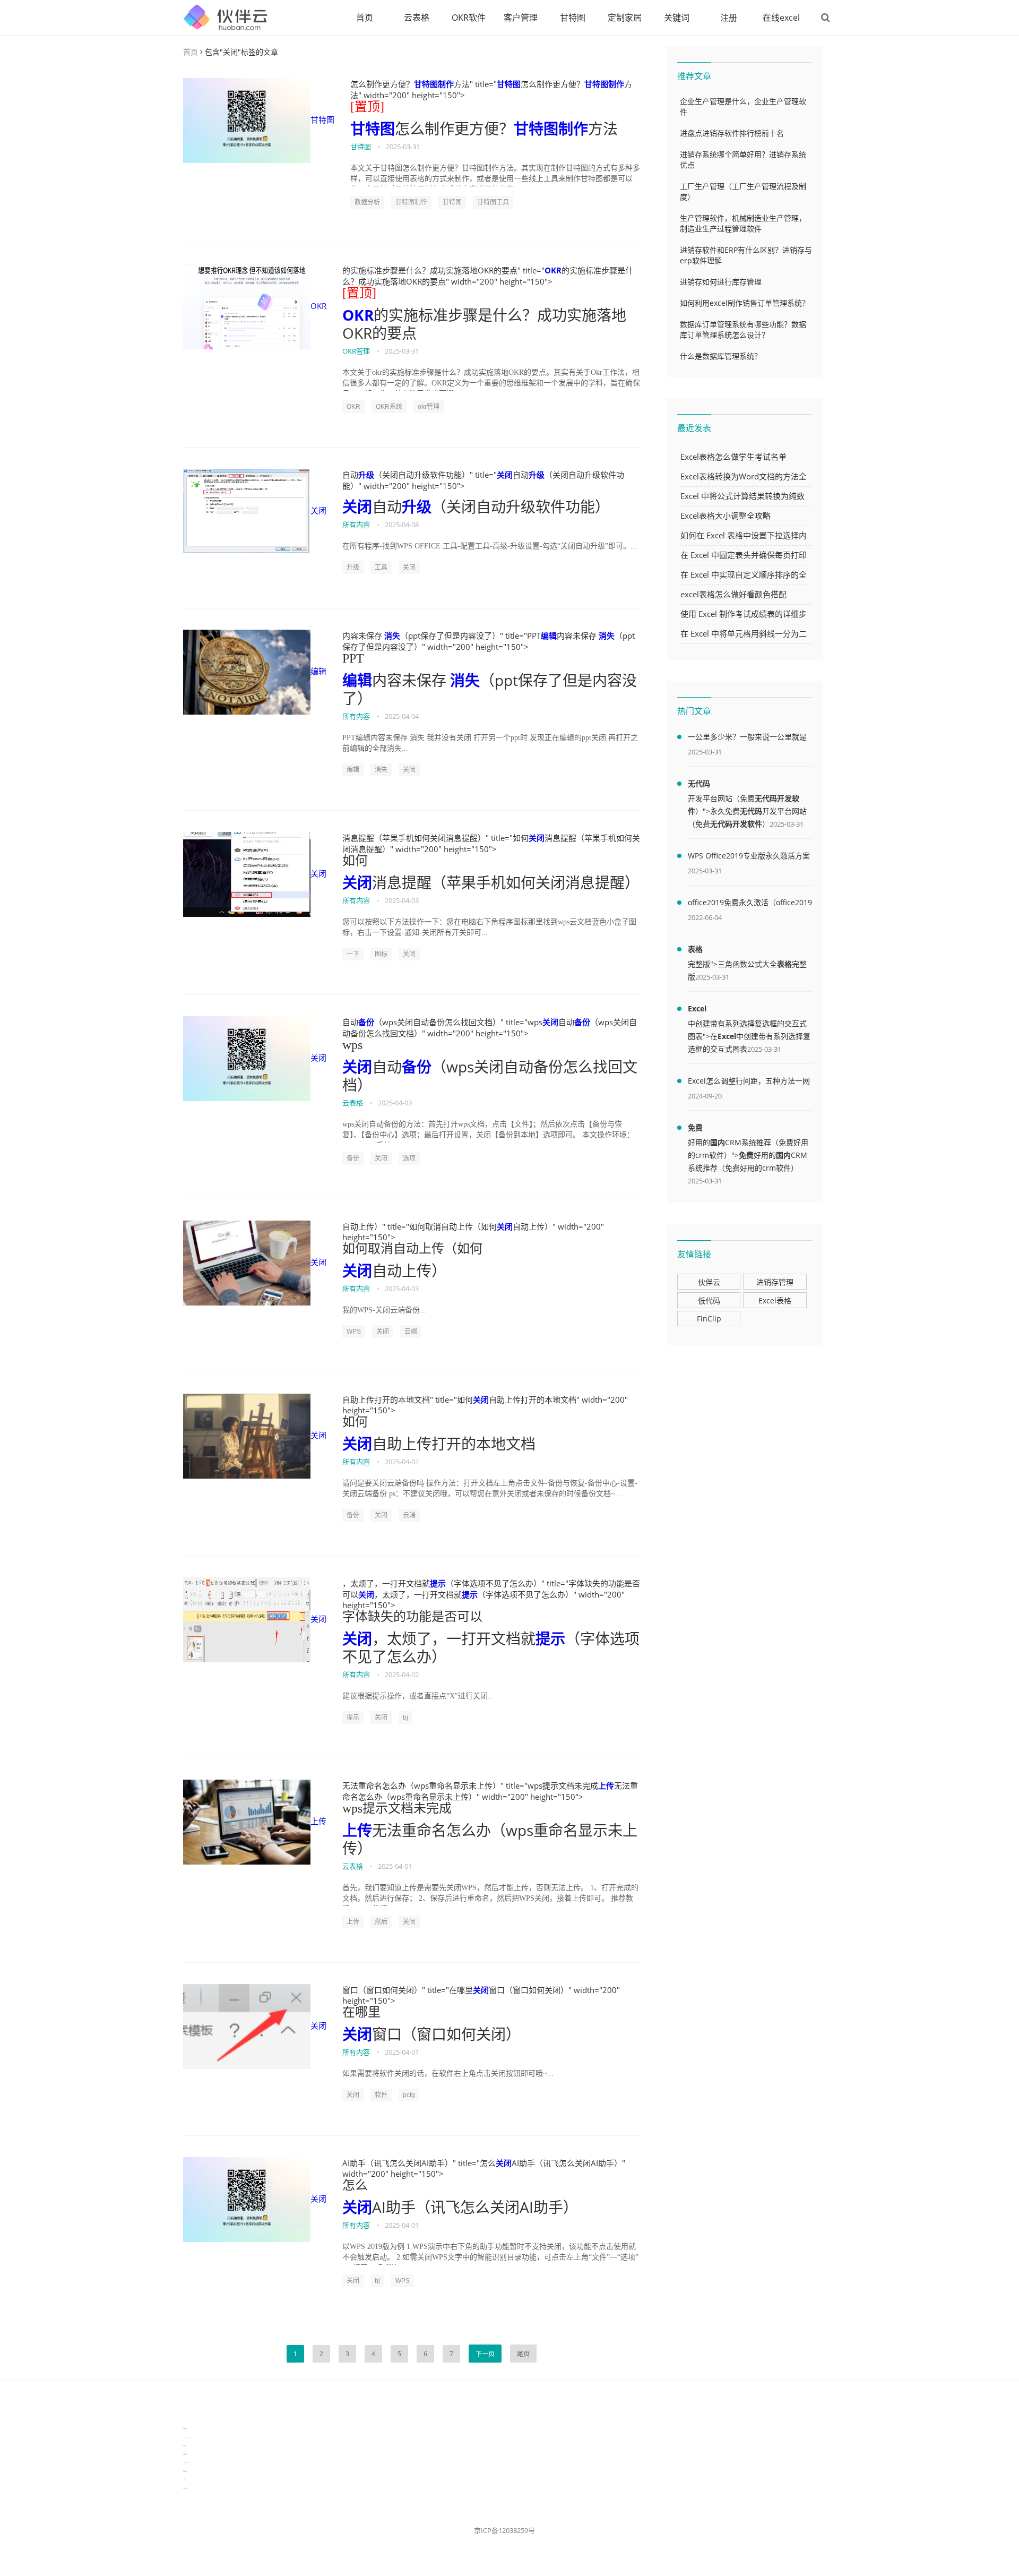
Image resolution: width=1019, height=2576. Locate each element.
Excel (697, 1008)
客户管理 (521, 18)
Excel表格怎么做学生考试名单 (733, 457)
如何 (355, 861)
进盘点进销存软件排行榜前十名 (732, 133)
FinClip (709, 1319)
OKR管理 (356, 351)
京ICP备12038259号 (504, 2530)
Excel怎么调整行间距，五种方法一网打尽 (749, 1083)
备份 (366, 1022)
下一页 (485, 2354)
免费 (695, 1127)
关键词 (677, 18)
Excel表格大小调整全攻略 (726, 516)
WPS (354, 1332)
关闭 (318, 510)
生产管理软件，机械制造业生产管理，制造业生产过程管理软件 (743, 223)
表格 (695, 949)
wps (352, 1045)
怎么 (355, 2185)
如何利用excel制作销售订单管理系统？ (745, 303)
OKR (318, 306)
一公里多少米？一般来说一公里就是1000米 (747, 739)
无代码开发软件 (736, 824)
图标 (381, 954)
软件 (381, 2095)
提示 (438, 1583)
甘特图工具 (493, 202)
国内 (718, 1142)
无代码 (699, 783)
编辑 (318, 671)
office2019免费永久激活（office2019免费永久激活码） (750, 904)
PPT (353, 658)
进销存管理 (775, 1282)
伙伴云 (709, 1282)
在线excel (781, 18)
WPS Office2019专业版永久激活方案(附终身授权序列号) (749, 857)
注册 (729, 18)
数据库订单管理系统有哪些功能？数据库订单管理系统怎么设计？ (743, 329)
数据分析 (367, 202)
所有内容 (356, 525)
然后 (381, 1922)
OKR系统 (389, 407)
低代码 (709, 1300)
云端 (411, 1332)
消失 (392, 636)
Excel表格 (775, 1300)
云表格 (417, 18)
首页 (365, 18)
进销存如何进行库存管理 (721, 282)
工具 (381, 568)
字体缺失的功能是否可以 (412, 1617)
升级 (366, 475)
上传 (318, 1821)
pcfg (409, 2095)
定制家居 (625, 18)
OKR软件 (469, 18)
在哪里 (361, 2012)
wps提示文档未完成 (397, 1808)
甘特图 (573, 18)
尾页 (523, 2354)
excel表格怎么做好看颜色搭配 (733, 594)
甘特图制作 (434, 84)
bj (405, 1718)
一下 (353, 954)
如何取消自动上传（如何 (412, 1249)
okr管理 (429, 407)
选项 (409, 1158)
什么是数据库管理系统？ (721, 356)
